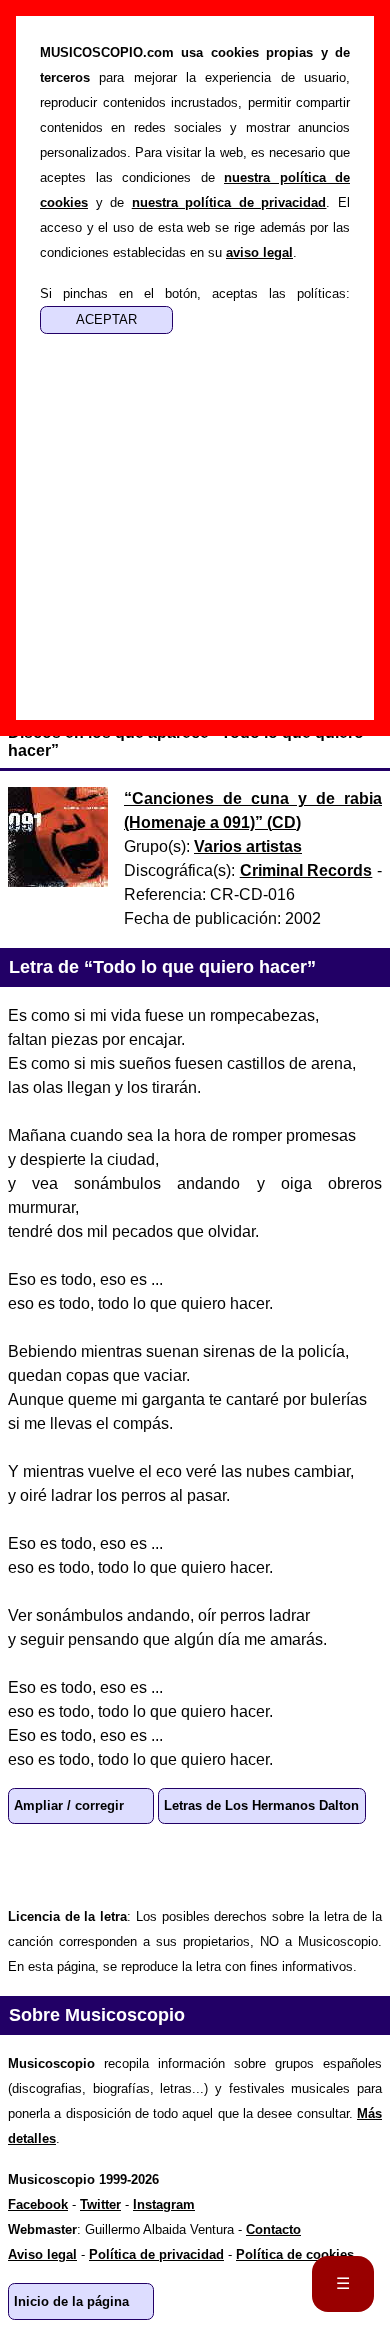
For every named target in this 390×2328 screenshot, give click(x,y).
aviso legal (259, 252)
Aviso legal (42, 2254)
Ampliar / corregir (69, 1805)
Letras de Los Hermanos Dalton (261, 1805)
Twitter (160, 1864)
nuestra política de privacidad (229, 202)
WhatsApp (32, 1864)
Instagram (164, 2204)
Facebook (96, 1864)
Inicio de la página (71, 2301)
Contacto (273, 2229)
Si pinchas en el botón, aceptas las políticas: (195, 293)
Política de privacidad (156, 2254)
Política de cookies (295, 2254)
